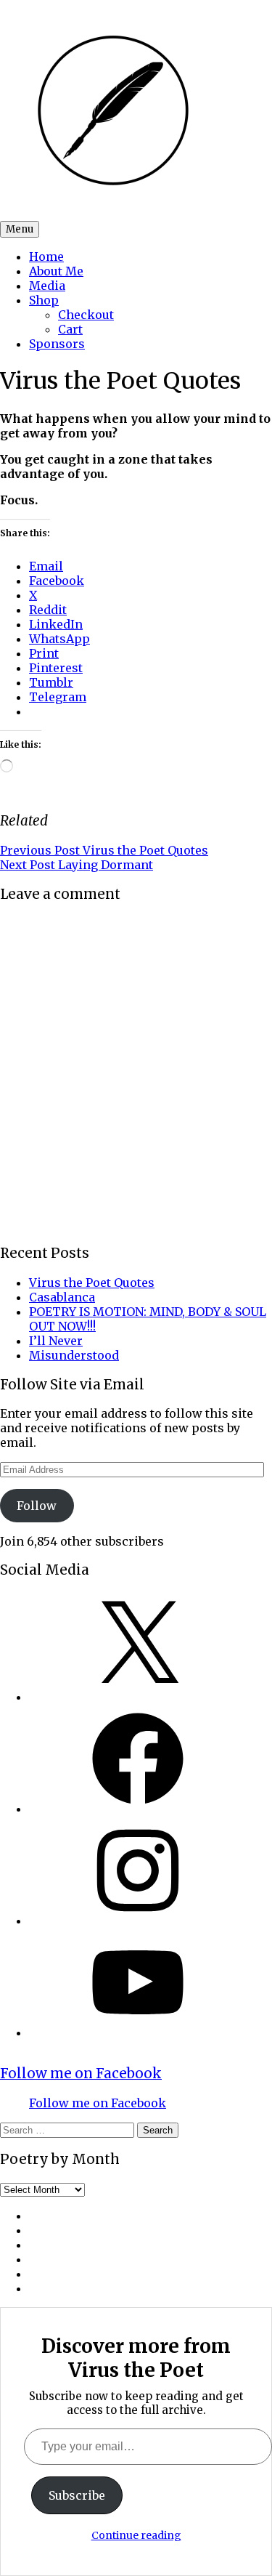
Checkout (86, 315)
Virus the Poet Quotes (92, 1283)
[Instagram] (138, 1921)
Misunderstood (74, 1355)
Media (47, 286)
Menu (20, 229)
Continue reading (136, 2535)
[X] (138, 1697)
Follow (37, 1506)
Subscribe (77, 2495)
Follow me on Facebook (81, 2074)
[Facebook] (138, 1809)
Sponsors (57, 344)
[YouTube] (138, 2032)
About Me (56, 271)
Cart (70, 329)
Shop (44, 300)
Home (46, 257)
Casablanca (62, 1297)
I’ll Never (56, 1341)
